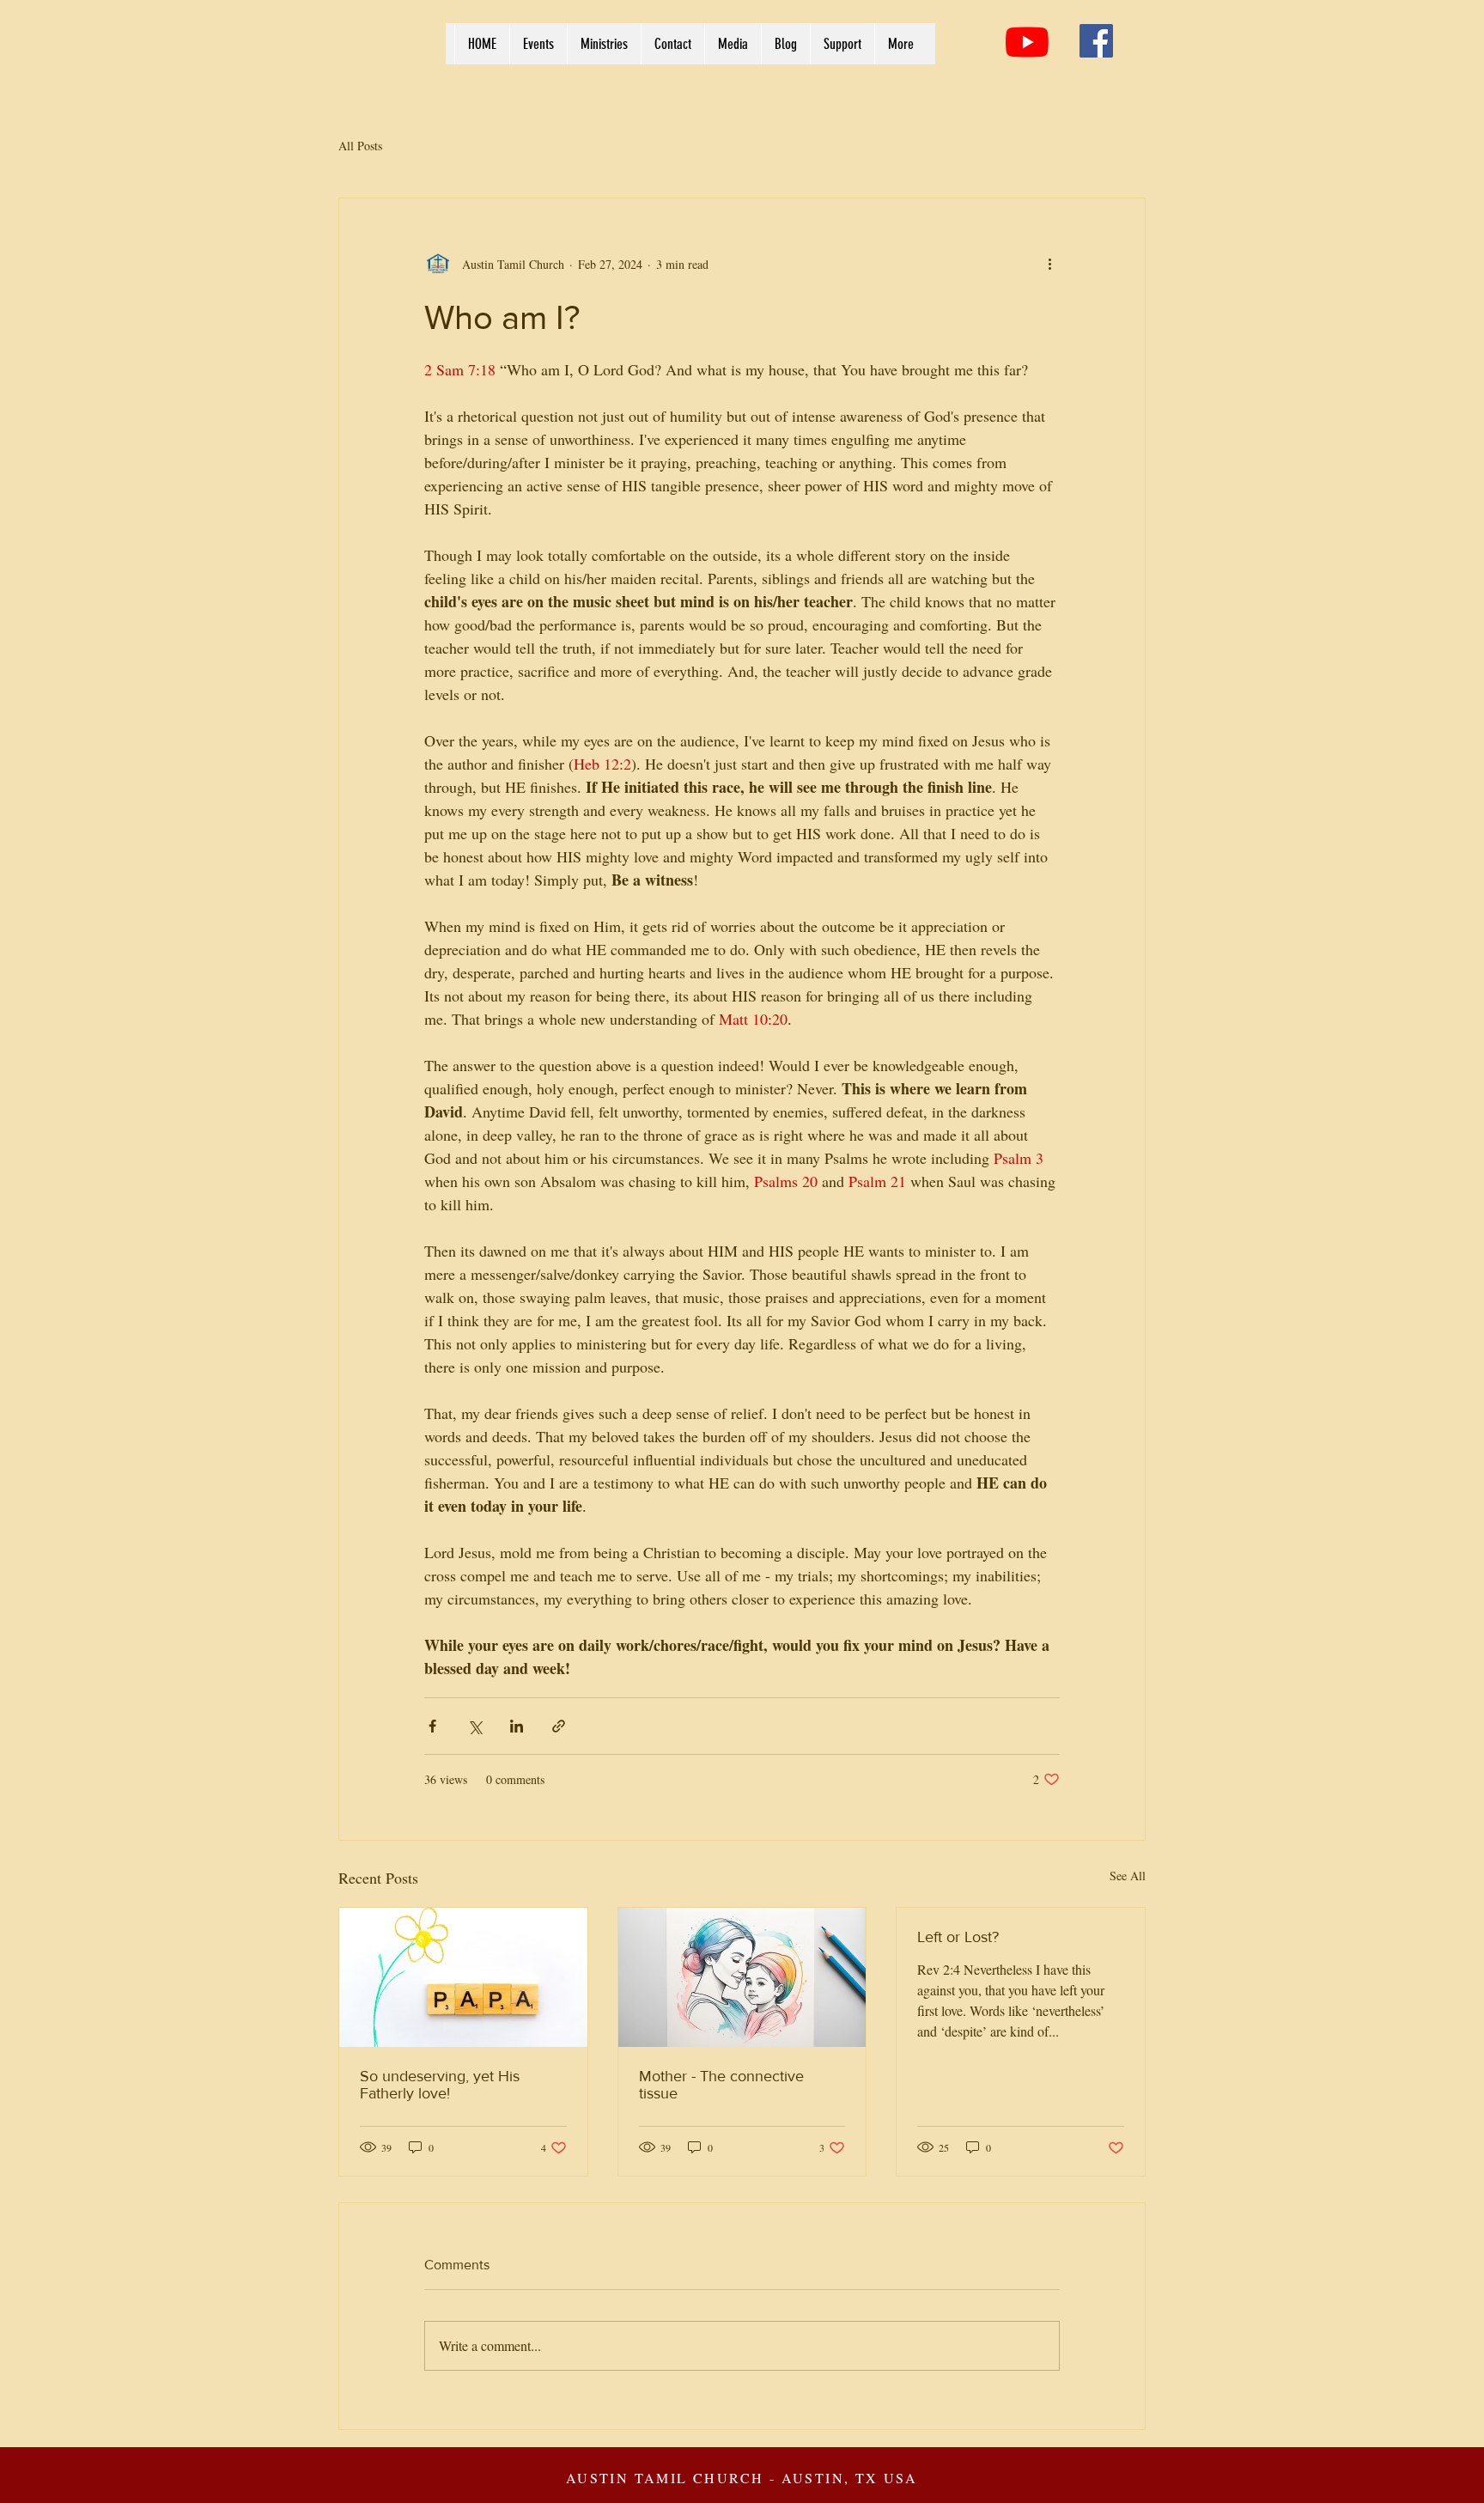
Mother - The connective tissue (721, 2085)
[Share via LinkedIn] (517, 1726)
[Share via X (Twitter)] (474, 1726)
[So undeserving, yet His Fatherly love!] (463, 1977)
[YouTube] (1027, 42)
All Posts (360, 146)
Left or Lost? (958, 1937)
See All (1128, 1876)
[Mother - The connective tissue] (742, 1977)
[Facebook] (1096, 41)
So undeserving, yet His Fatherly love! (440, 2085)
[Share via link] (559, 1726)
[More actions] (1049, 264)
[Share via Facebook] (432, 1726)
